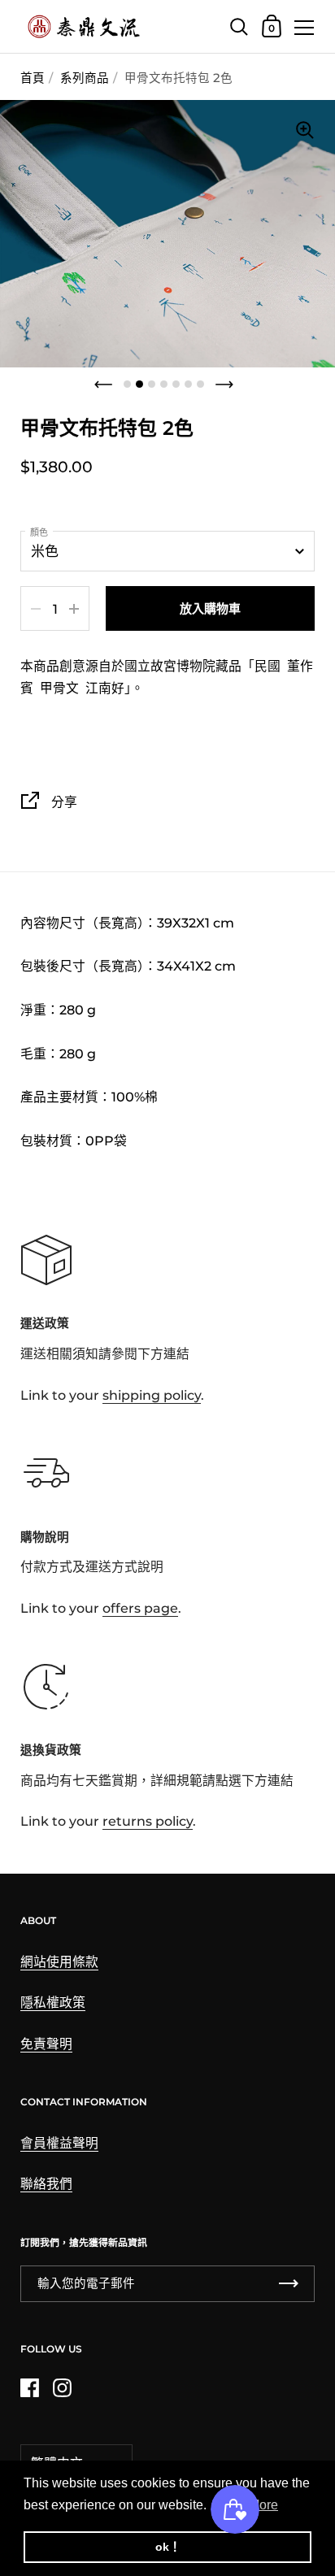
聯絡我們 (46, 2184)
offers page (140, 1608)
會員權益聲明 (59, 2143)
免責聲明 (46, 2044)
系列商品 (85, 78)
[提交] (289, 2284)
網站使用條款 (59, 1962)
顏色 (39, 532)
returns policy (148, 1821)
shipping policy (152, 1395)
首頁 (33, 78)
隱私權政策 (53, 2003)
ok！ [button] (168, 2547)
